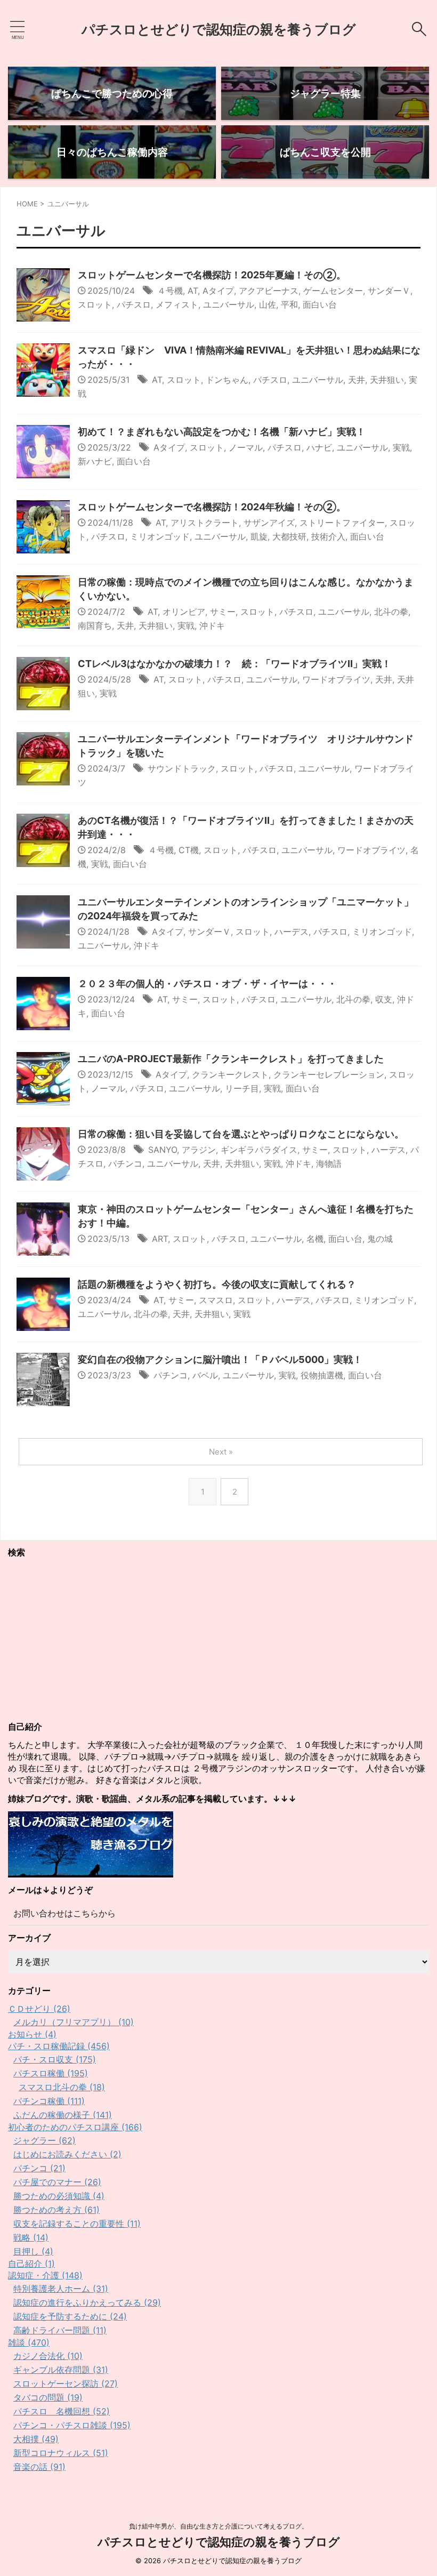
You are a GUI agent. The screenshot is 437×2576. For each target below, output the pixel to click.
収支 (384, 999)
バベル (205, 1375)
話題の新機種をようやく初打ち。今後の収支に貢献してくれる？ (217, 1284)
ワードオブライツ (336, 679)
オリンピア (184, 612)
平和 (289, 304)
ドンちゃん (227, 380)
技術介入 (328, 536)
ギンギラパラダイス (259, 1150)
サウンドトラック (182, 768)
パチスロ (134, 304)
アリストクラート (205, 523)
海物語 (329, 1163)
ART (160, 1239)
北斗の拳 (391, 612)
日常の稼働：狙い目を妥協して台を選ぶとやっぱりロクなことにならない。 (241, 1134)
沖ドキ (212, 625)
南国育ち (95, 625)
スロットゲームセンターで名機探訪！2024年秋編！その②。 (212, 507)
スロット (95, 304)
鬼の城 (380, 1239)
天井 (357, 380)
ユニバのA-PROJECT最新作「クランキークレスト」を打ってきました (231, 1059)
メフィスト (177, 304)
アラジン (199, 1150)
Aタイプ (218, 291)
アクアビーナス (269, 291)
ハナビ (319, 447)
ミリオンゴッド (160, 536)
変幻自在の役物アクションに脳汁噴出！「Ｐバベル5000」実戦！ (220, 1359)
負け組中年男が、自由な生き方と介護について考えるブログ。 (218, 2526)
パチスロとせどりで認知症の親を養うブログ (219, 29)
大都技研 (289, 536)
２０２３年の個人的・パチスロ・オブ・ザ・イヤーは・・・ (207, 984)
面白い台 (320, 304)
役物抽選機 (322, 1375)
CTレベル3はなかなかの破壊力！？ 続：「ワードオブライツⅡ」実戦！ (234, 664)
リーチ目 (242, 1088)
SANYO (163, 1150)
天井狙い (387, 380)
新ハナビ (95, 461)
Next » (221, 1452)
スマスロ (216, 1300)
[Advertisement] (218, 1640)
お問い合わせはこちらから (64, 1913)
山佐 (268, 304)
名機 (315, 1239)
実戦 (401, 447)
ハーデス (292, 932)
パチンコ (125, 1163)
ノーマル (246, 447)
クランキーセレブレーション (329, 1074)
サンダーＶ (389, 291)
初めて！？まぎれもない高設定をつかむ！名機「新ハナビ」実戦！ (222, 432)
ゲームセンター (333, 291)
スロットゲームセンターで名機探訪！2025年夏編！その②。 (212, 275)
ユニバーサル (229, 304)
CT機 (189, 850)
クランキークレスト (230, 1074)
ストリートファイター (342, 523)
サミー (223, 612)
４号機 (170, 291)
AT (193, 291)
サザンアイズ (269, 523)
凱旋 (259, 536)
